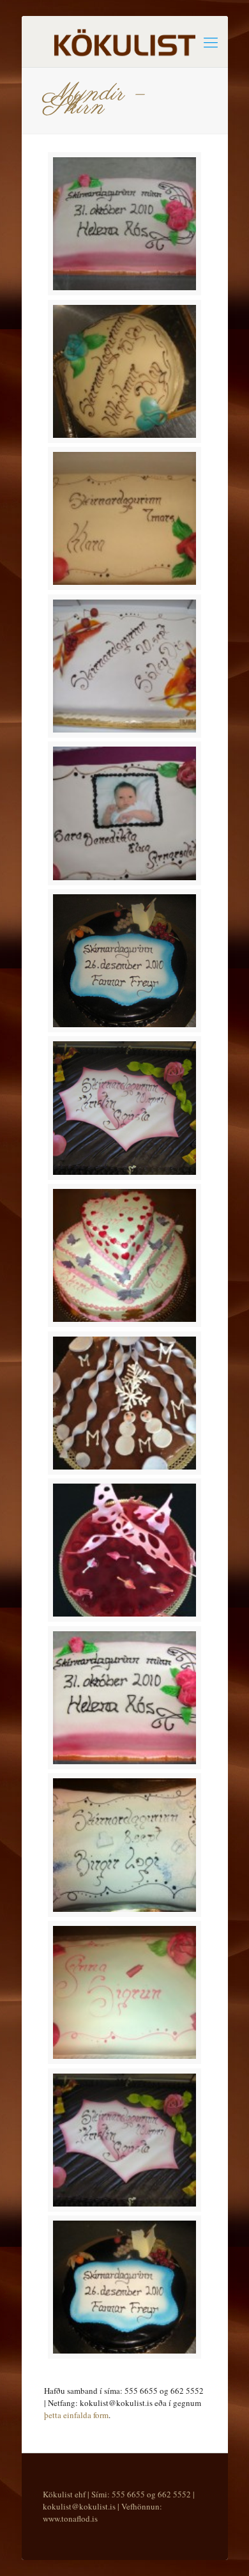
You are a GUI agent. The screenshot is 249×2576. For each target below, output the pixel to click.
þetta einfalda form (76, 2415)
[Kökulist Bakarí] (125, 42)
